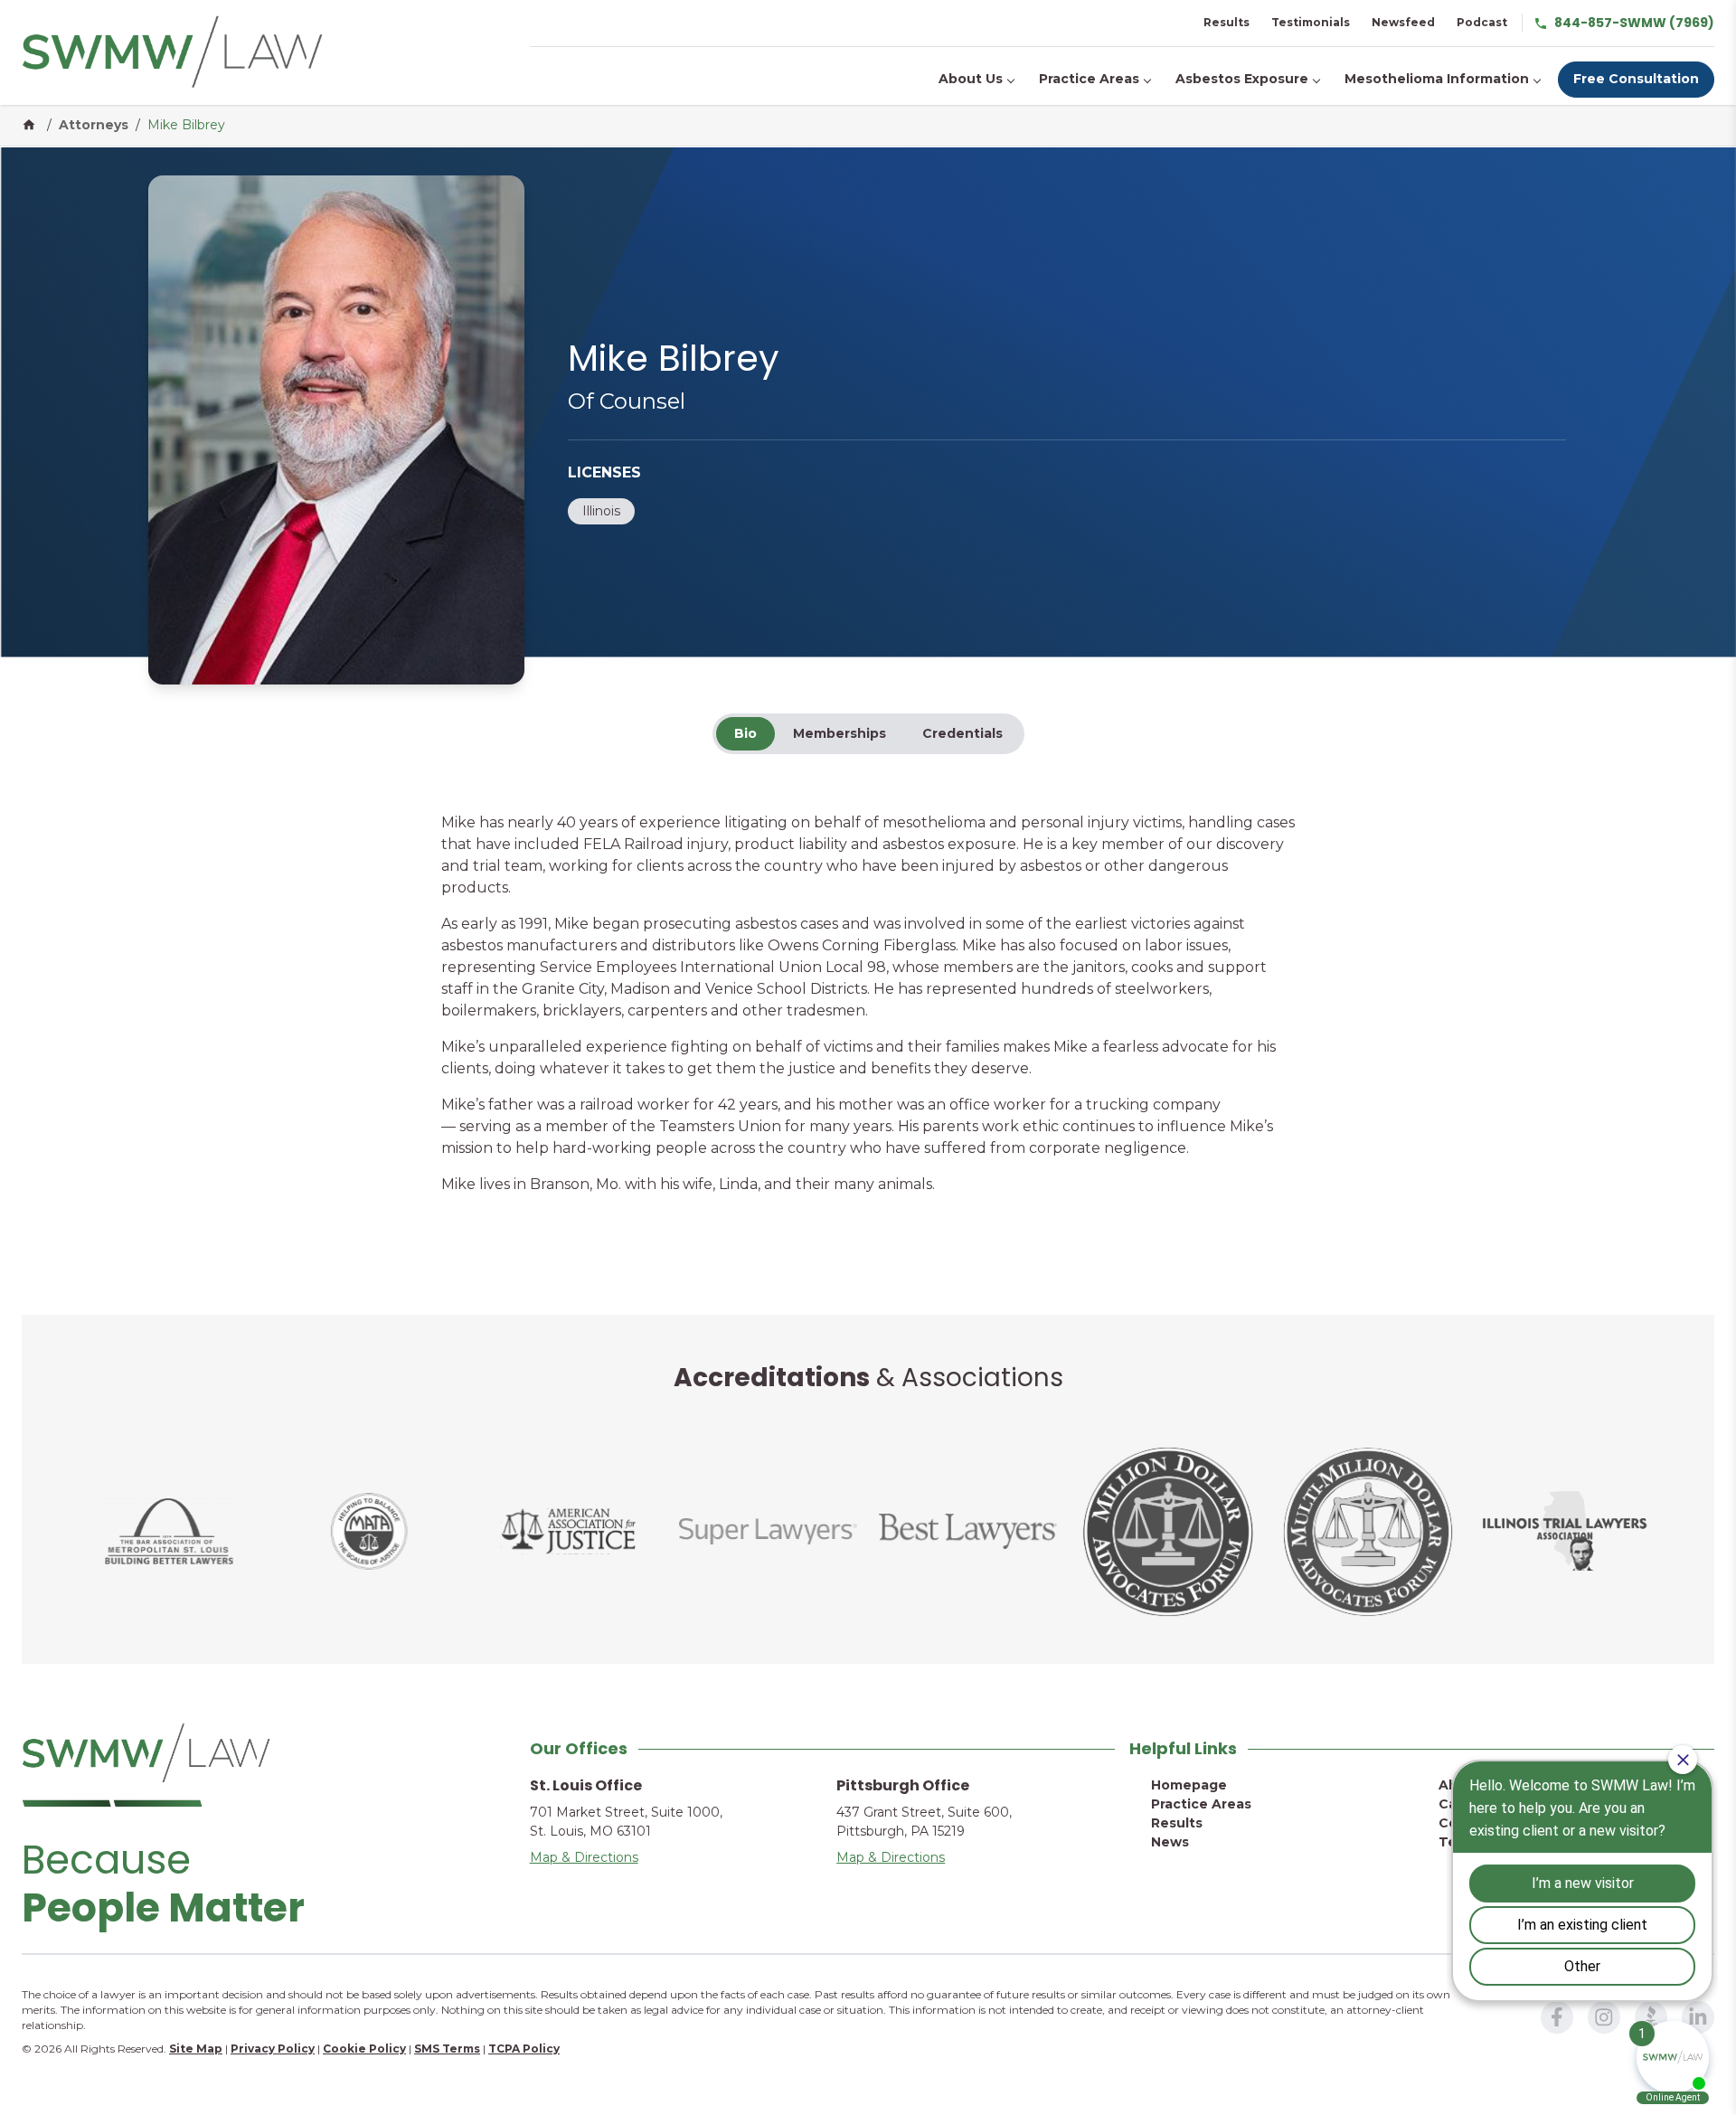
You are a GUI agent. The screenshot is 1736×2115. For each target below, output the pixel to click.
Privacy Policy (273, 2049)
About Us (971, 79)
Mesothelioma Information (1437, 79)
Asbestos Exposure (1242, 79)
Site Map (196, 2049)
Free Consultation (1636, 79)
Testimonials (1311, 22)
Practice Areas (1089, 79)
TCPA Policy (524, 2049)
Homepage (1189, 1785)
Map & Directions (584, 1857)
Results (1227, 22)
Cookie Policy (364, 2049)
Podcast (1482, 22)
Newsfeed (1403, 22)
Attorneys (94, 125)
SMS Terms (447, 2049)
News (1170, 1842)
